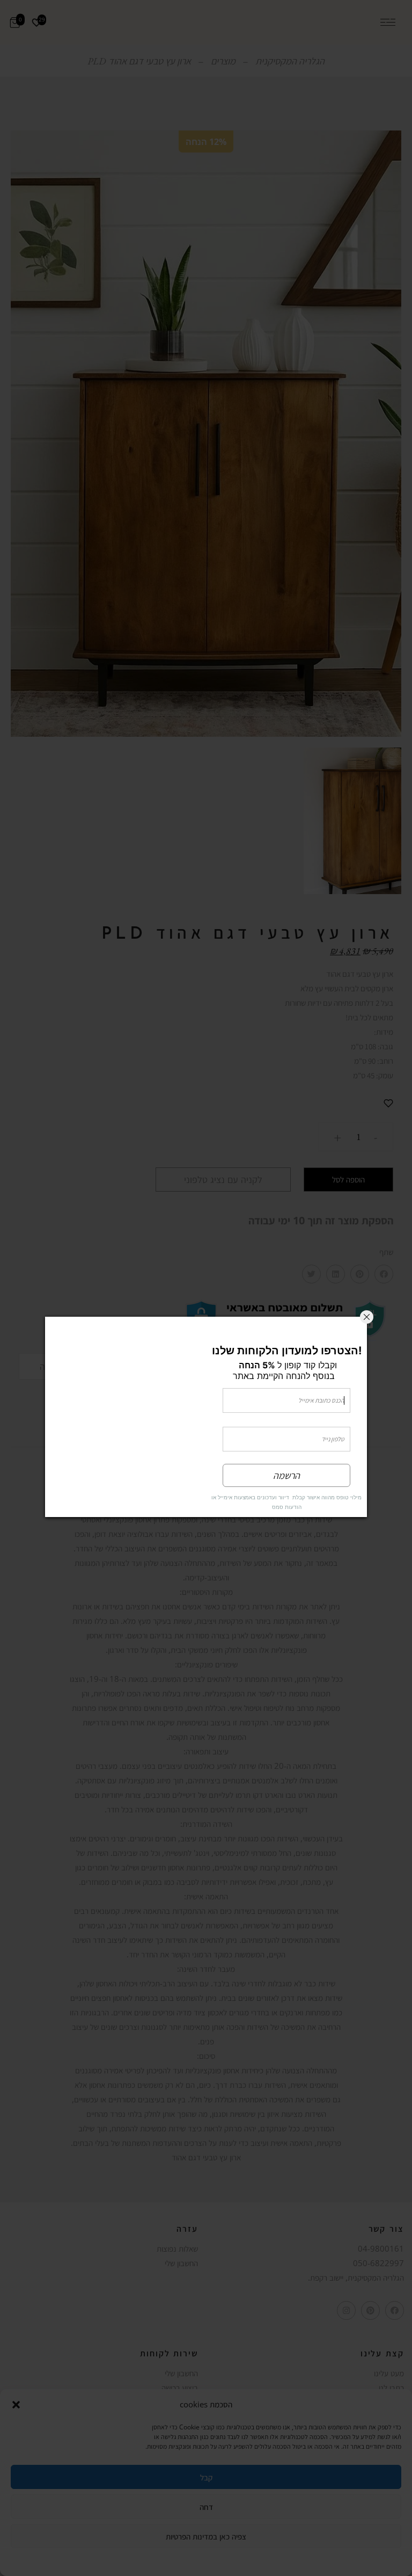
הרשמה (286, 1476)
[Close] (367, 1318)
